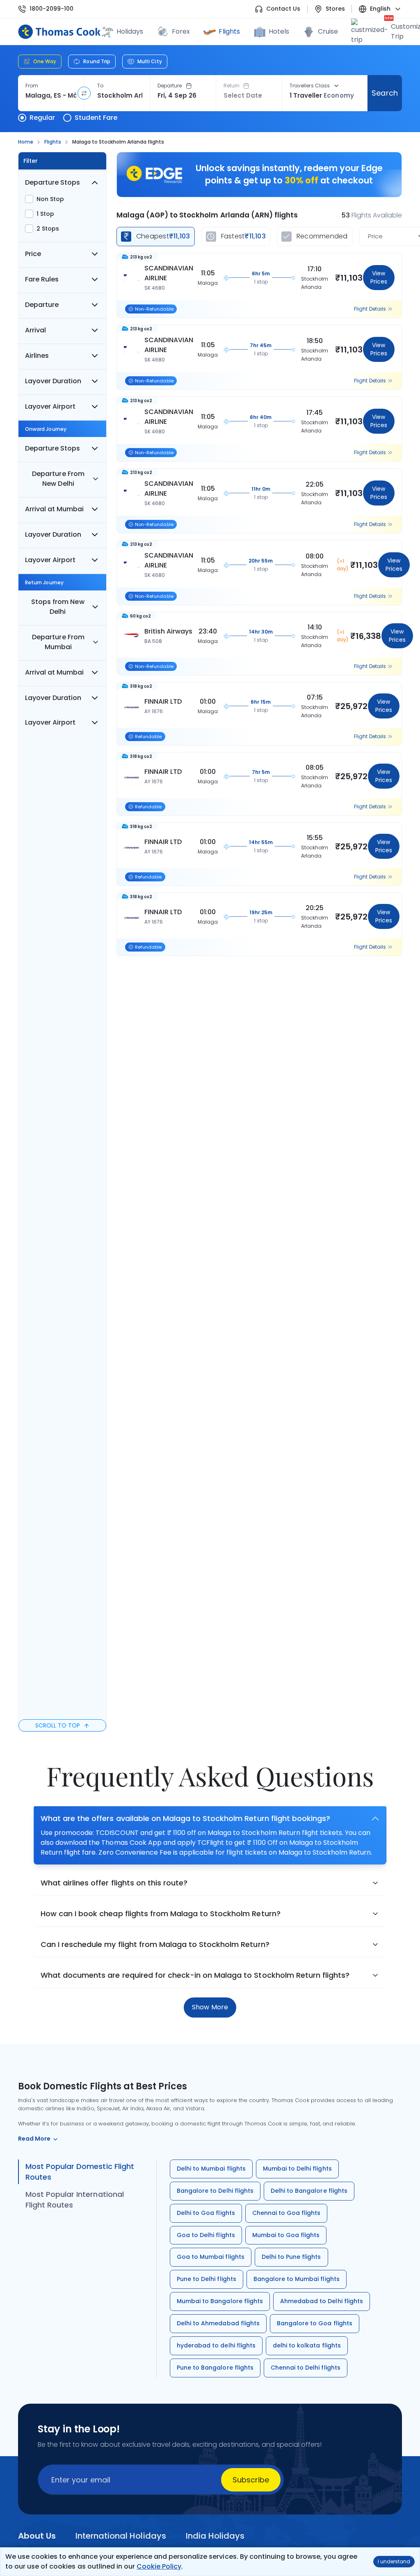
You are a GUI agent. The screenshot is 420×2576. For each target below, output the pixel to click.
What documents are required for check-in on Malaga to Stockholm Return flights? (195, 1975)
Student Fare (96, 118)
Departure (170, 86)
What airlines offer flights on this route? (114, 1883)
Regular (42, 118)
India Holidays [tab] (215, 2536)
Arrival (35, 330)
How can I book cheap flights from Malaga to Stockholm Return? (161, 1914)
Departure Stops (52, 182)
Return (232, 86)
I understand (394, 2561)
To (100, 86)
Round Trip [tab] (97, 61)
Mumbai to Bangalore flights (220, 2301)
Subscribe (251, 2480)
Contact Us (283, 9)
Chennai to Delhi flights (306, 2368)
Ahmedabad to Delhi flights (322, 2301)
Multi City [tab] (150, 61)
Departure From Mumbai (58, 642)
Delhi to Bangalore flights (309, 2191)
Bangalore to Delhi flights (215, 2191)
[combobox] (51, 96)
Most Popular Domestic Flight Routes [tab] (80, 2172)
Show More (210, 2007)
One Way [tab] (45, 61)
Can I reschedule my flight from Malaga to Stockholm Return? (155, 1944)
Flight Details (370, 309)
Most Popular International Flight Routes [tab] (75, 2200)
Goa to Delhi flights (206, 2235)
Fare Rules (42, 279)
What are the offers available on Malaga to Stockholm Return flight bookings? (185, 1818)
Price (33, 254)
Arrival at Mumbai (54, 509)
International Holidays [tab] (121, 2536)
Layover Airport (50, 406)
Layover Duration (53, 381)
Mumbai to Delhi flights (297, 2169)
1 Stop (45, 214)
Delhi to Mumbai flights (211, 2169)
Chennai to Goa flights (286, 2213)
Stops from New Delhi (58, 607)
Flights (229, 31)
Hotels (279, 31)
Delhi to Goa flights (206, 2213)
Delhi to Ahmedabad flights (218, 2323)
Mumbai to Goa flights (286, 2235)
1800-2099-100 (51, 9)
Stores (335, 9)
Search (385, 93)
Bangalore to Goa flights (315, 2323)
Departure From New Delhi (58, 479)
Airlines (37, 356)
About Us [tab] (37, 2536)
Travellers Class (310, 86)
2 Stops (48, 229)
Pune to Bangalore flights (215, 2368)
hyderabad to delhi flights (216, 2345)
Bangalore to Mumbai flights (297, 2279)
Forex (181, 31)
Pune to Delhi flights (207, 2279)
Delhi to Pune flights (291, 2257)
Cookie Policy (159, 2566)
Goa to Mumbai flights (211, 2257)
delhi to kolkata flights (307, 2345)
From (32, 86)
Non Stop (50, 199)
